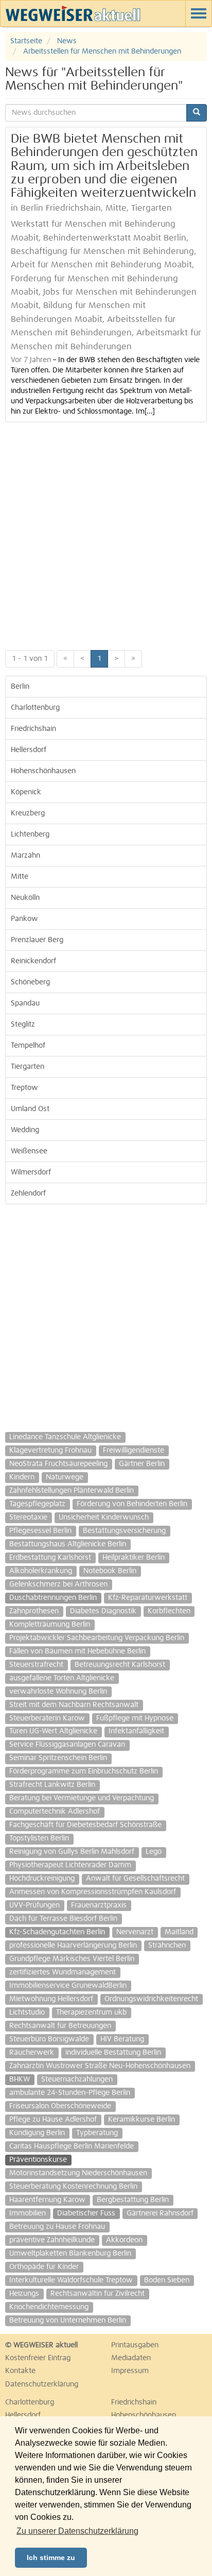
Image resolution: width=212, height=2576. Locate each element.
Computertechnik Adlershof (55, 1812)
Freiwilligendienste (134, 1451)
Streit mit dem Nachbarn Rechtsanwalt (74, 1705)
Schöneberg (30, 982)
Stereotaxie (28, 1517)
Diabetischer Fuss (86, 2213)
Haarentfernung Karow (47, 2200)
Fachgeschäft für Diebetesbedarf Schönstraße (85, 1825)
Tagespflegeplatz (37, 1504)
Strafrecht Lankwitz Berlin (52, 1785)
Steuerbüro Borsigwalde (49, 2039)
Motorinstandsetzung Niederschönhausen (78, 2173)
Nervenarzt (135, 1932)
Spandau (25, 1003)
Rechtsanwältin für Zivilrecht (98, 2294)
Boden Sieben (167, 2280)
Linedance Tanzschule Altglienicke (65, 1437)
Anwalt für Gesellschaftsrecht (135, 1879)
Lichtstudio (27, 2012)
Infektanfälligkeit (136, 1731)
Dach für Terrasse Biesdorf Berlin (63, 1919)
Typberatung (97, 2133)
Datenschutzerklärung (42, 2384)
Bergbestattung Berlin (133, 2200)
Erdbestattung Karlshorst (50, 1558)
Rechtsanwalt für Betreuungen (60, 2026)
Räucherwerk (32, 2053)
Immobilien (28, 2213)
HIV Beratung (122, 2039)
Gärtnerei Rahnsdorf (160, 2213)
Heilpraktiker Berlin (134, 1558)
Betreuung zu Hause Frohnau (57, 2227)
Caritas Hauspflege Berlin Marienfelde (72, 2146)
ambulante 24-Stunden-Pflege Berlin (70, 2093)
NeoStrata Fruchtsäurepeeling (58, 1464)
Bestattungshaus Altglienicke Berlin (68, 1544)
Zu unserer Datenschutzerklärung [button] (77, 2531)
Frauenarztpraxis (99, 1905)
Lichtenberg (30, 834)
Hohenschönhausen (43, 771)
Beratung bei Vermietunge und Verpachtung (82, 1798)
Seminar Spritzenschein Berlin (58, 1758)
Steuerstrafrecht (36, 1665)
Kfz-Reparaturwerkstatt (148, 1598)
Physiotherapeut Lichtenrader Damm (70, 1865)
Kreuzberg (28, 813)
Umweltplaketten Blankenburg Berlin (70, 2254)
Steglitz (23, 1025)
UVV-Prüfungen (34, 1905)
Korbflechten (169, 1611)
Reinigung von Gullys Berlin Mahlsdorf (72, 1852)
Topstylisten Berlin (39, 1838)
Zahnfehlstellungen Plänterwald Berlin (72, 1491)
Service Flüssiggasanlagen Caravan (67, 1745)
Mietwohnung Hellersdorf (51, 1999)
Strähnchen (167, 1946)
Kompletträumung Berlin (50, 1625)
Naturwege (65, 1477)
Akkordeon (124, 2240)
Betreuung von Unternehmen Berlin (68, 2321)
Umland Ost (30, 1109)
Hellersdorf (29, 750)
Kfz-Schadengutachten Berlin (57, 1932)
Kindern (22, 1477)
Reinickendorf (33, 961)
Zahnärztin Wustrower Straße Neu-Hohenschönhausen (100, 2066)
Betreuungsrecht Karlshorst (120, 1665)
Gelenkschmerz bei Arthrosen (58, 1584)
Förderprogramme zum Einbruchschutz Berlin (84, 1771)
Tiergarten (28, 1067)
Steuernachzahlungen (77, 2079)
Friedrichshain (33, 729)
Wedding (25, 1130)
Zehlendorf (28, 1193)
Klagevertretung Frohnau (50, 1451)
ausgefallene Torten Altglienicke (62, 1678)
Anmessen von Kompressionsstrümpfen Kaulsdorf (93, 1892)
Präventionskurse (38, 2160)
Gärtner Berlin (142, 1464)
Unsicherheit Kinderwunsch (104, 1517)
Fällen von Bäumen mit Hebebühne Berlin (77, 1651)
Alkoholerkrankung (41, 1571)
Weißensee (29, 1151)
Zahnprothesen (34, 1611)
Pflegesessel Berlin (40, 1531)
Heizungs (24, 2294)
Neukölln (25, 898)
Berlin (20, 687)
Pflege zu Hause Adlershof (53, 2120)
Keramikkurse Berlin (142, 2120)
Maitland (179, 1932)
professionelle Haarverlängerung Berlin (73, 1946)
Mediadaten (131, 2358)
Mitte (20, 877)
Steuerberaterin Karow (47, 1718)
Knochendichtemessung (49, 2307)
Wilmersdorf (31, 1172)
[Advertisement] (106, 534)
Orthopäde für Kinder (44, 2267)
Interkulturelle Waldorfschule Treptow (71, 2280)
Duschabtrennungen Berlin (53, 1598)
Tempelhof (28, 1046)
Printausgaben (135, 2345)
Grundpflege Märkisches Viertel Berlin (72, 1959)
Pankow (24, 919)
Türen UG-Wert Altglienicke (53, 1731)
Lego (154, 1852)
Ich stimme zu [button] (51, 2557)
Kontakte (20, 2371)
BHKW (20, 2079)
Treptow (24, 1088)
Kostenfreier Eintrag (38, 2358)
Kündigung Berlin (37, 2133)
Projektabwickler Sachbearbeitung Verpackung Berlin (97, 1638)
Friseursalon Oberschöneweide (60, 2106)
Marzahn (25, 856)
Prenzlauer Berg (37, 940)
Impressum (130, 2371)
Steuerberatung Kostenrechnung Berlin (73, 2187)
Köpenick (26, 792)
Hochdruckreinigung (42, 1879)
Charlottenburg (35, 708)
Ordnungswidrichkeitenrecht (151, 1999)
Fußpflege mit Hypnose (135, 1718)
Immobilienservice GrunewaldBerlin (68, 1986)
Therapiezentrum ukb (91, 2012)
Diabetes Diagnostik (103, 1611)
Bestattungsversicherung (124, 1531)
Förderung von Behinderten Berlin (132, 1504)
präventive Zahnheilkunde (52, 2240)
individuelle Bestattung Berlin (113, 2053)
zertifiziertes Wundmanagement (63, 1972)
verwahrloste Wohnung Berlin (58, 1692)
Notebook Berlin (110, 1571)
